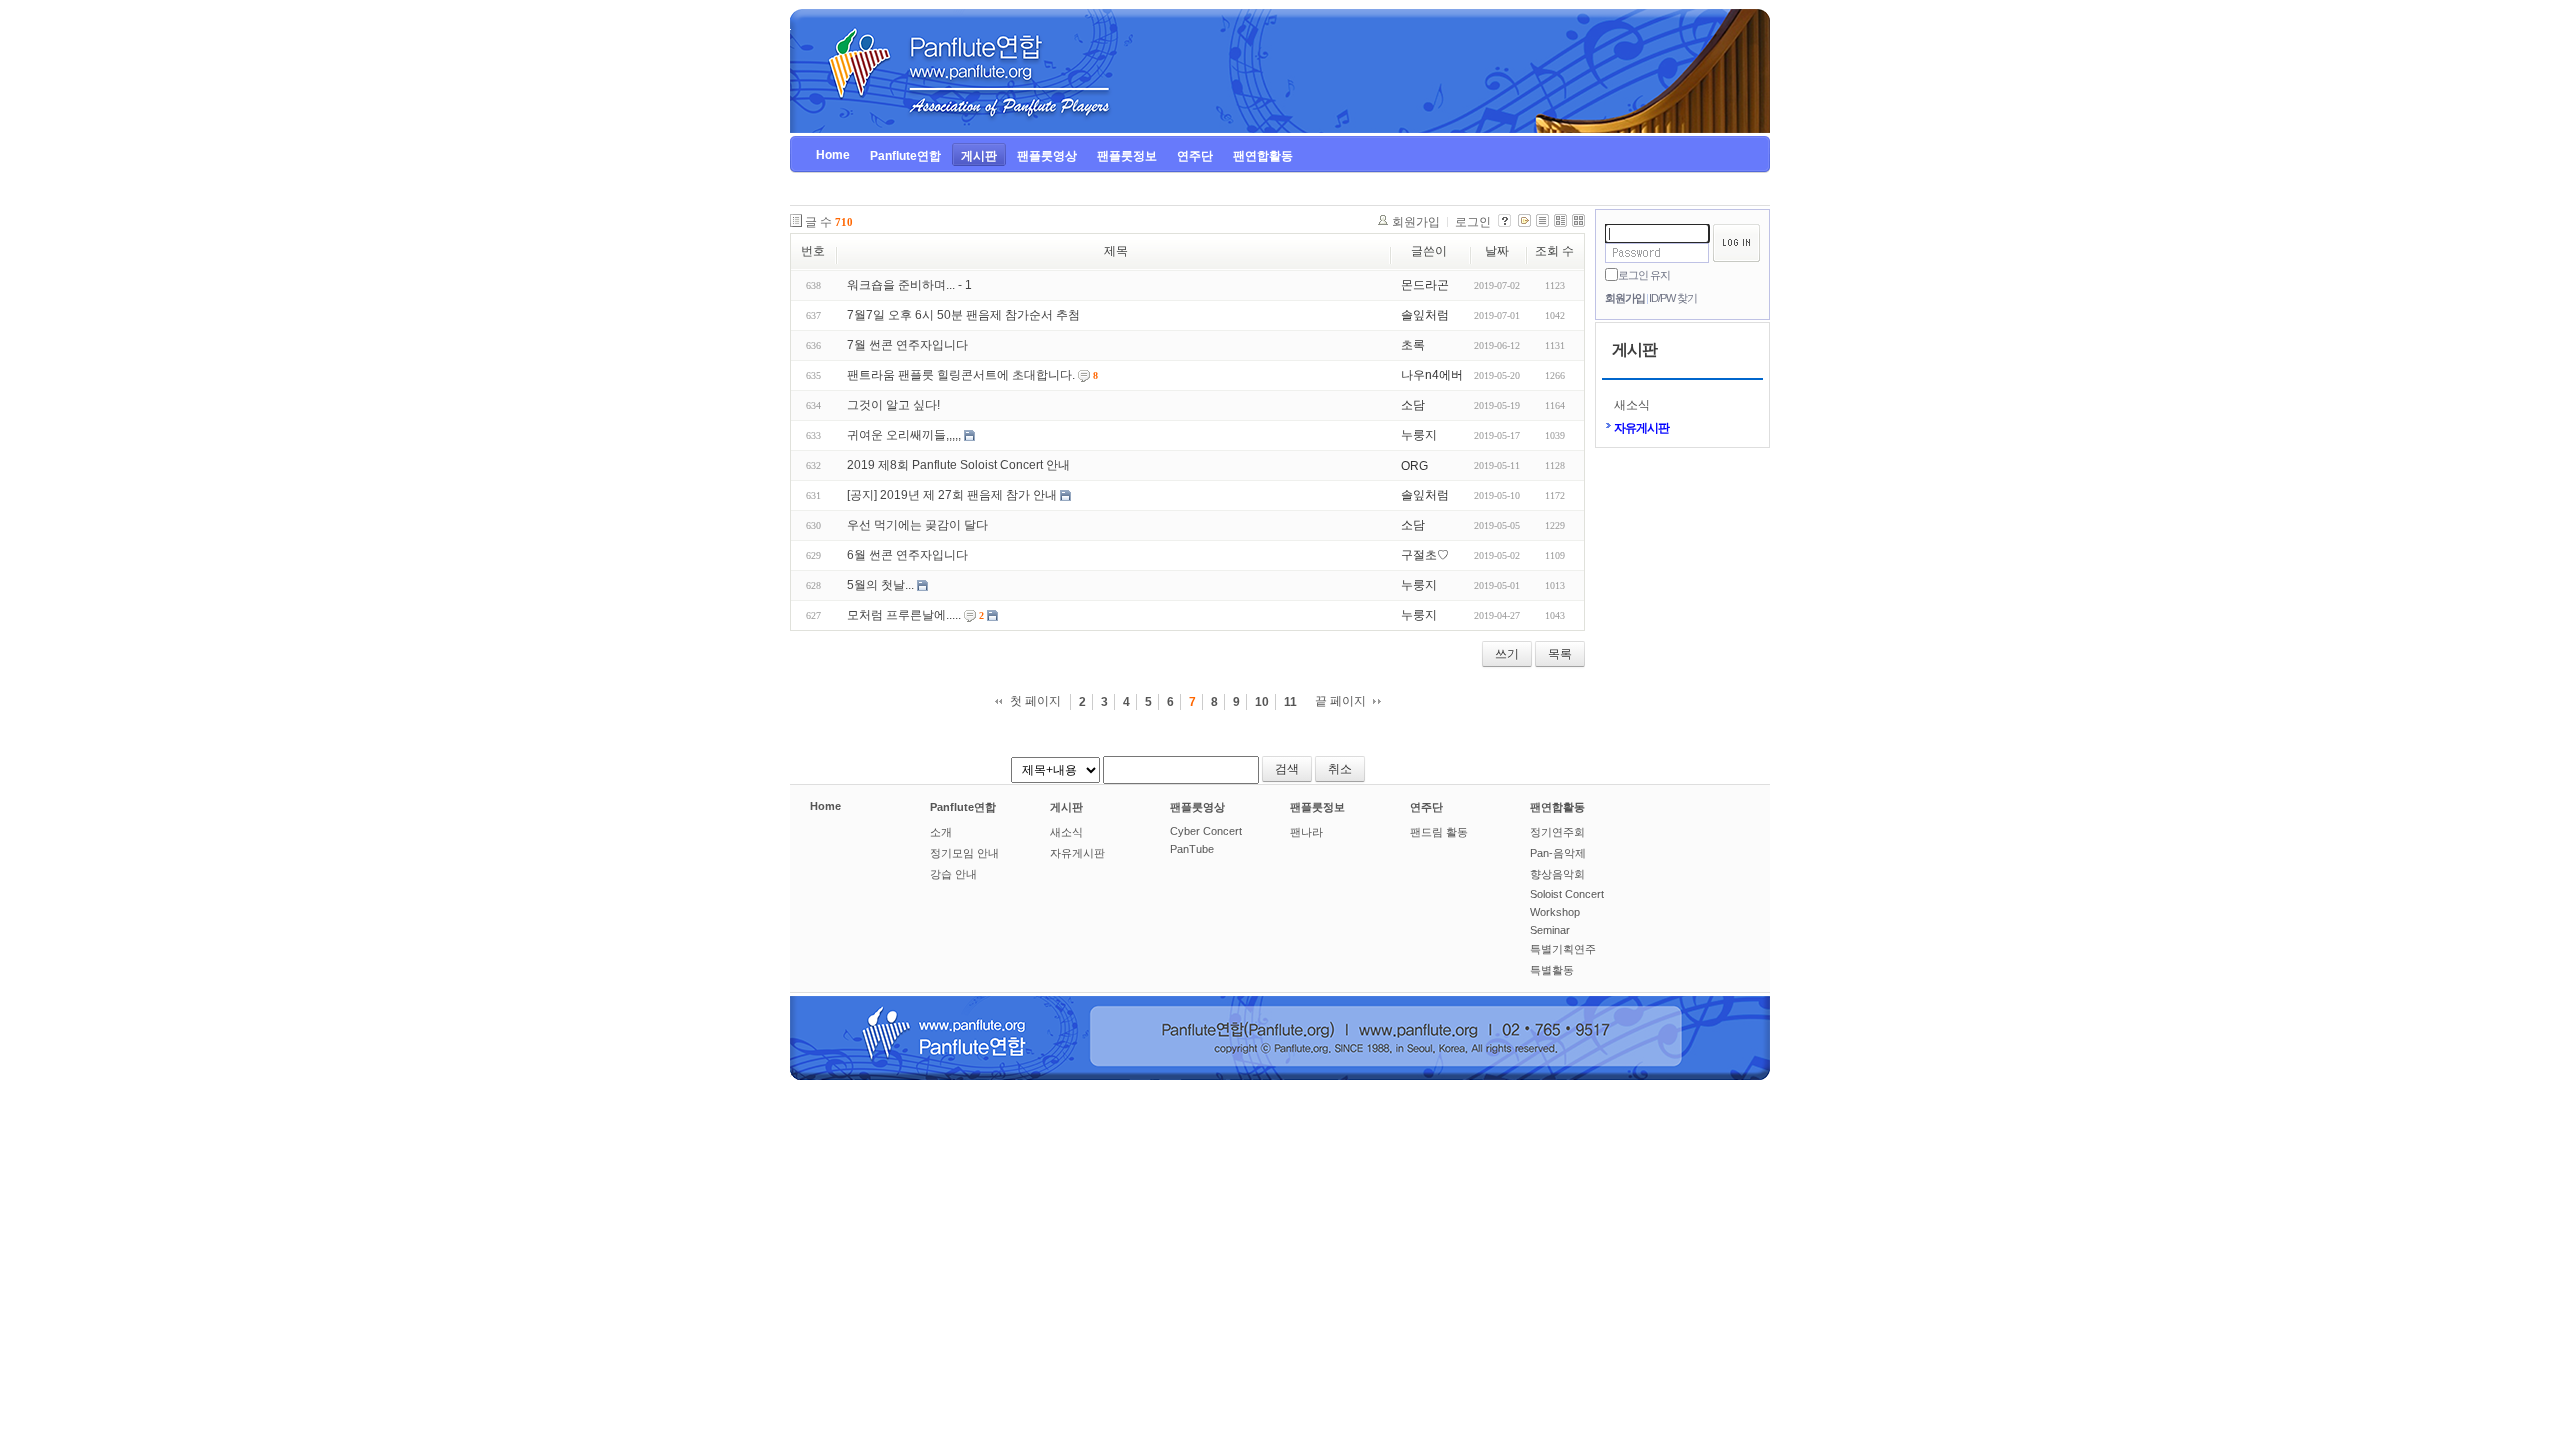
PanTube (1192, 849)
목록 (1560, 654)
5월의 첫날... (880, 585)
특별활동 (1552, 970)
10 (1262, 702)
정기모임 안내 (964, 853)
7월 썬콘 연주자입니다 (907, 345)
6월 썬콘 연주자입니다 (907, 555)
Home (825, 806)
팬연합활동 (1557, 807)
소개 (941, 832)
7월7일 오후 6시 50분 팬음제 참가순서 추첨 (963, 315)
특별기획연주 (1563, 949)
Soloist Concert (1567, 894)
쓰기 (1507, 654)
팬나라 (1306, 832)
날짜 (1497, 251)
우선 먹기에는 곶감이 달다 (917, 525)
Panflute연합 (963, 807)
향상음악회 (1557, 874)
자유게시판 (1641, 428)
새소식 (1632, 405)
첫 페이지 (1035, 701)
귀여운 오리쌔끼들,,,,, (904, 435)
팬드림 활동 (1439, 832)
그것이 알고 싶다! (893, 405)
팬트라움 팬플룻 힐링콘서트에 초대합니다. (961, 375)
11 (1290, 702)
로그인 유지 (1644, 275)
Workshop (1555, 912)
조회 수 (1554, 251)
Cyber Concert (1206, 831)
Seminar (1550, 930)
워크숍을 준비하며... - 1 (909, 285)
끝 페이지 (1340, 701)
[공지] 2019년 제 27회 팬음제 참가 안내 (952, 495)
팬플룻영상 (1197, 807)
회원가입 (1625, 298)
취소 (1340, 769)
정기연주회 (1557, 832)
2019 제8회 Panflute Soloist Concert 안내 (958, 465)
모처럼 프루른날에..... (904, 615)
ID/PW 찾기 (1673, 298)
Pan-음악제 (1558, 853)
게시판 (1066, 807)
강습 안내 (953, 874)
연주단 (1426, 807)
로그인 (1473, 222)
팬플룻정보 (1317, 807)
